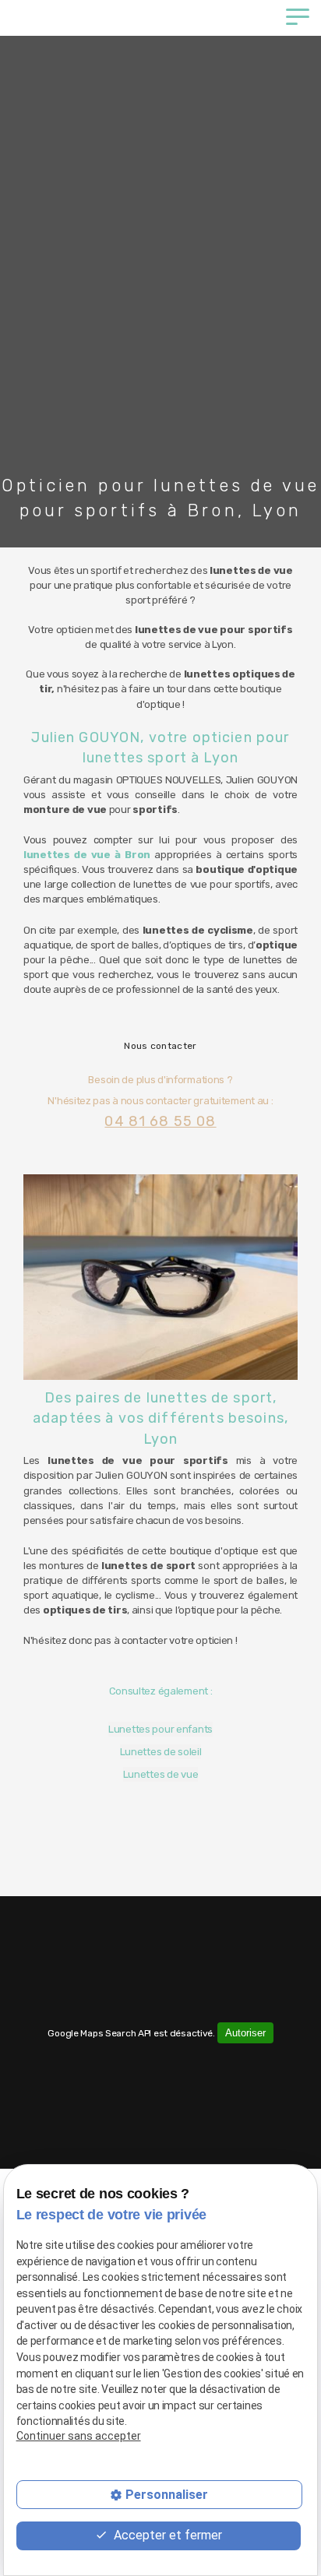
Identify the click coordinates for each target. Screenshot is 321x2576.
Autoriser (245, 2033)
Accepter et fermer (166, 2535)
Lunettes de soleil (161, 1752)
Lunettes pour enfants (160, 1729)
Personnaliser (167, 2495)
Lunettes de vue (161, 1774)
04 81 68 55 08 (160, 1121)
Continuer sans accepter (79, 2436)
